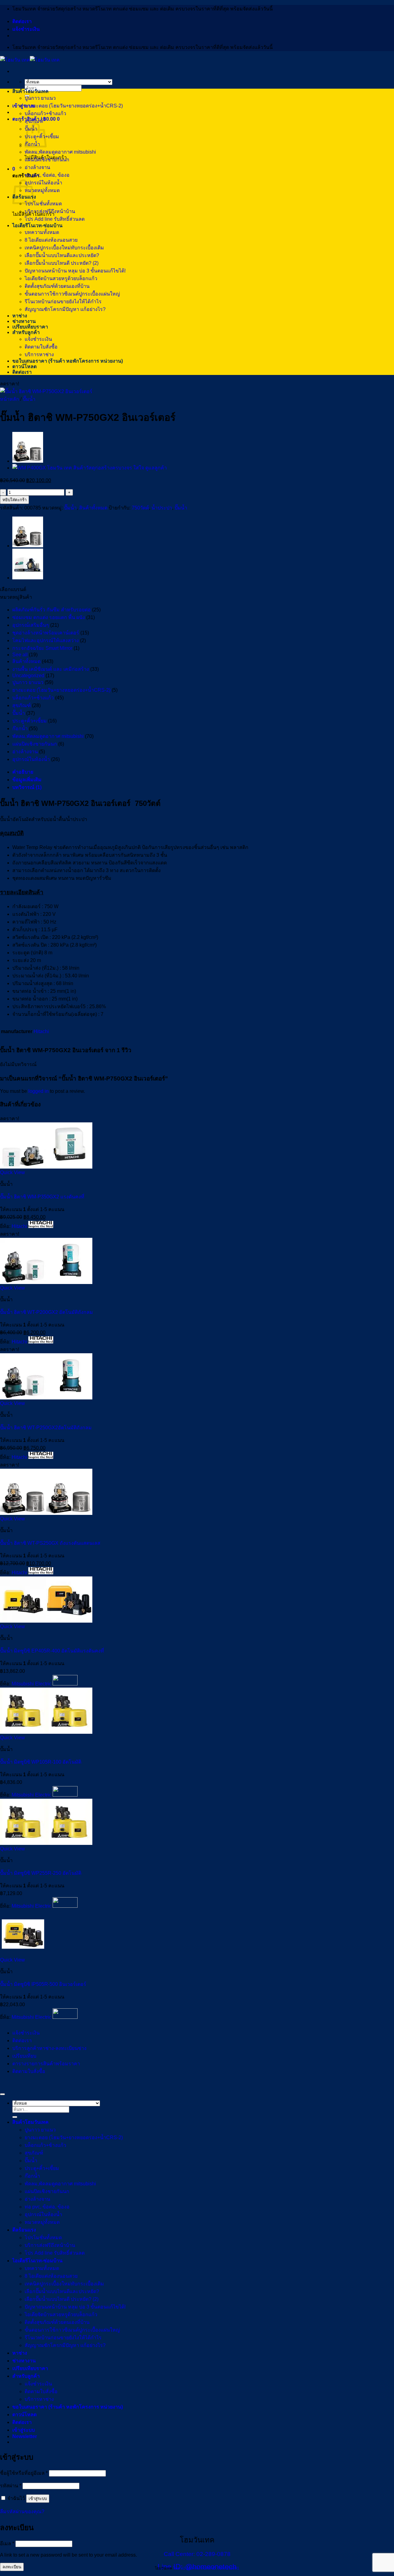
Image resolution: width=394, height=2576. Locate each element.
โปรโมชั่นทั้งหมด (43, 204)
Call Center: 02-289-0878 (197, 2554)
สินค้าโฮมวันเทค (30, 91)
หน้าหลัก (10, 399)
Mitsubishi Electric (32, 1684)
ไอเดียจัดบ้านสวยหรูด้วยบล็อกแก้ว (61, 278)
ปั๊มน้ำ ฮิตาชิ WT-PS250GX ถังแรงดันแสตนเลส (50, 1543)
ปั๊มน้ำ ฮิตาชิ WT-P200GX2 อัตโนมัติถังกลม (46, 1312)
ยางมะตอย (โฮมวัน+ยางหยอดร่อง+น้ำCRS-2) (74, 106)
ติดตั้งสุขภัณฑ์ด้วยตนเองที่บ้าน (57, 286)
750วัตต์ (140, 508)
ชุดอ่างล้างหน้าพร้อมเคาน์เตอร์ (46, 633)
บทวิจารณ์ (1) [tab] (27, 787)
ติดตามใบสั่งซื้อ (41, 347)
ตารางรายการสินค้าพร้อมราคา (46, 2064)
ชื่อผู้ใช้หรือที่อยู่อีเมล (24, 2473)
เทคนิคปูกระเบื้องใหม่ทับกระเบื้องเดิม (64, 248)
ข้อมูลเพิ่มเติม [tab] (27, 780)
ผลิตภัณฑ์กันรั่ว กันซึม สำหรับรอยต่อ (52, 610)
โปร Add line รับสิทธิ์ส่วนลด (55, 219)
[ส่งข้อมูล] (15, 2117)
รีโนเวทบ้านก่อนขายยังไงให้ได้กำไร (63, 302)
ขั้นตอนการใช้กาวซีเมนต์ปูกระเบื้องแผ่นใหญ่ (72, 294)
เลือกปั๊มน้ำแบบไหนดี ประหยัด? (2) (62, 263)
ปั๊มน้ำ (29, 399)
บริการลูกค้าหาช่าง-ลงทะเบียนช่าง (49, 2048)
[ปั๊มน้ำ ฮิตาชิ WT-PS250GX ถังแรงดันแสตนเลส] (28, 461)
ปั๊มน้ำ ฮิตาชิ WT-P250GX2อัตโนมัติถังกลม (46, 1428)
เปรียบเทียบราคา (30, 327)
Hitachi (41, 1031)
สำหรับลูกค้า (26, 332)
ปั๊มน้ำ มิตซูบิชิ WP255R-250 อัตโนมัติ (41, 1873)
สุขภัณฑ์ (34, 121)
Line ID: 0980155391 (221, 2568)
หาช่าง (20, 316)
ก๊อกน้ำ (20, 729)
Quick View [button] (12, 1172)
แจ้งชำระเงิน (26, 29)
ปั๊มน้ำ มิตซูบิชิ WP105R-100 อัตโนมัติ (41, 1762)
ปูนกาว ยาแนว (40, 98)
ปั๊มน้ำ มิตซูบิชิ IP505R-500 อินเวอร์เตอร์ (43, 1984)
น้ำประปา (162, 508)
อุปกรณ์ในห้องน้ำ (43, 183)
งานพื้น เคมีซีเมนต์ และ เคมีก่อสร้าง (51, 669)
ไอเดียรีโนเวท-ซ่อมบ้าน (37, 225)
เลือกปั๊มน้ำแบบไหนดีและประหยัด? (62, 255)
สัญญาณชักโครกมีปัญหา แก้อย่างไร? (65, 309)
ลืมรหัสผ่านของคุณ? (22, 2512)
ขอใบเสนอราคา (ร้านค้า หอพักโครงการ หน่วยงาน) (68, 361)
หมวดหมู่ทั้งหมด (42, 190)
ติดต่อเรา (22, 21)
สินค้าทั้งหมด (93, 508)
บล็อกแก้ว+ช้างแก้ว (45, 113)
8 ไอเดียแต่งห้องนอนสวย (51, 240)
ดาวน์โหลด (24, 366)
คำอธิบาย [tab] (23, 772)
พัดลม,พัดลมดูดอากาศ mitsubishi (60, 152)
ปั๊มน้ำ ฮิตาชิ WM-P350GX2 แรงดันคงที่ (42, 1197)
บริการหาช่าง (39, 354)
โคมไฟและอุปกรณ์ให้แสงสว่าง (46, 640)
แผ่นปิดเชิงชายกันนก (47, 160)
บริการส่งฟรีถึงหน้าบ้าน (50, 211)
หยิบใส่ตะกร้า (14, 500)
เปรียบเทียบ (24, 2056)
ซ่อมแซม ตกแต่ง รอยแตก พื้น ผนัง (49, 617)
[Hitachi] (41, 1226)
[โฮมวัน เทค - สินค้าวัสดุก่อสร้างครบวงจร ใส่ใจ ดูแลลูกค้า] (30, 60)
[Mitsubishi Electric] (65, 1684)
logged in (38, 1091)
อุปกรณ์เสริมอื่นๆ (31, 625)
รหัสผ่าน (11, 2486)
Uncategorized (28, 676)
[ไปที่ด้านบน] (2, 2094)
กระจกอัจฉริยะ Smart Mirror (42, 648)
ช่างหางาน (24, 321)
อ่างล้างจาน (37, 167)
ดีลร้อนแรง (24, 2230)
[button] (24, 106)
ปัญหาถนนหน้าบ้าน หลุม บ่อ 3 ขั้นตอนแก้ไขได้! (75, 271)
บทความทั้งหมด (42, 232)
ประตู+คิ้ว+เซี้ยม (30, 721)
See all (20, 655)
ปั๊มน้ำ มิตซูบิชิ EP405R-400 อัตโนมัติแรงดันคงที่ (52, 1651)
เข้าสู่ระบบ (38, 2499)
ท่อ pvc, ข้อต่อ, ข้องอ (47, 175)
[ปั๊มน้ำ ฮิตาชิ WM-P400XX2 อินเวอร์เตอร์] (90, 468)
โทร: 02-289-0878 (188, 2568)
